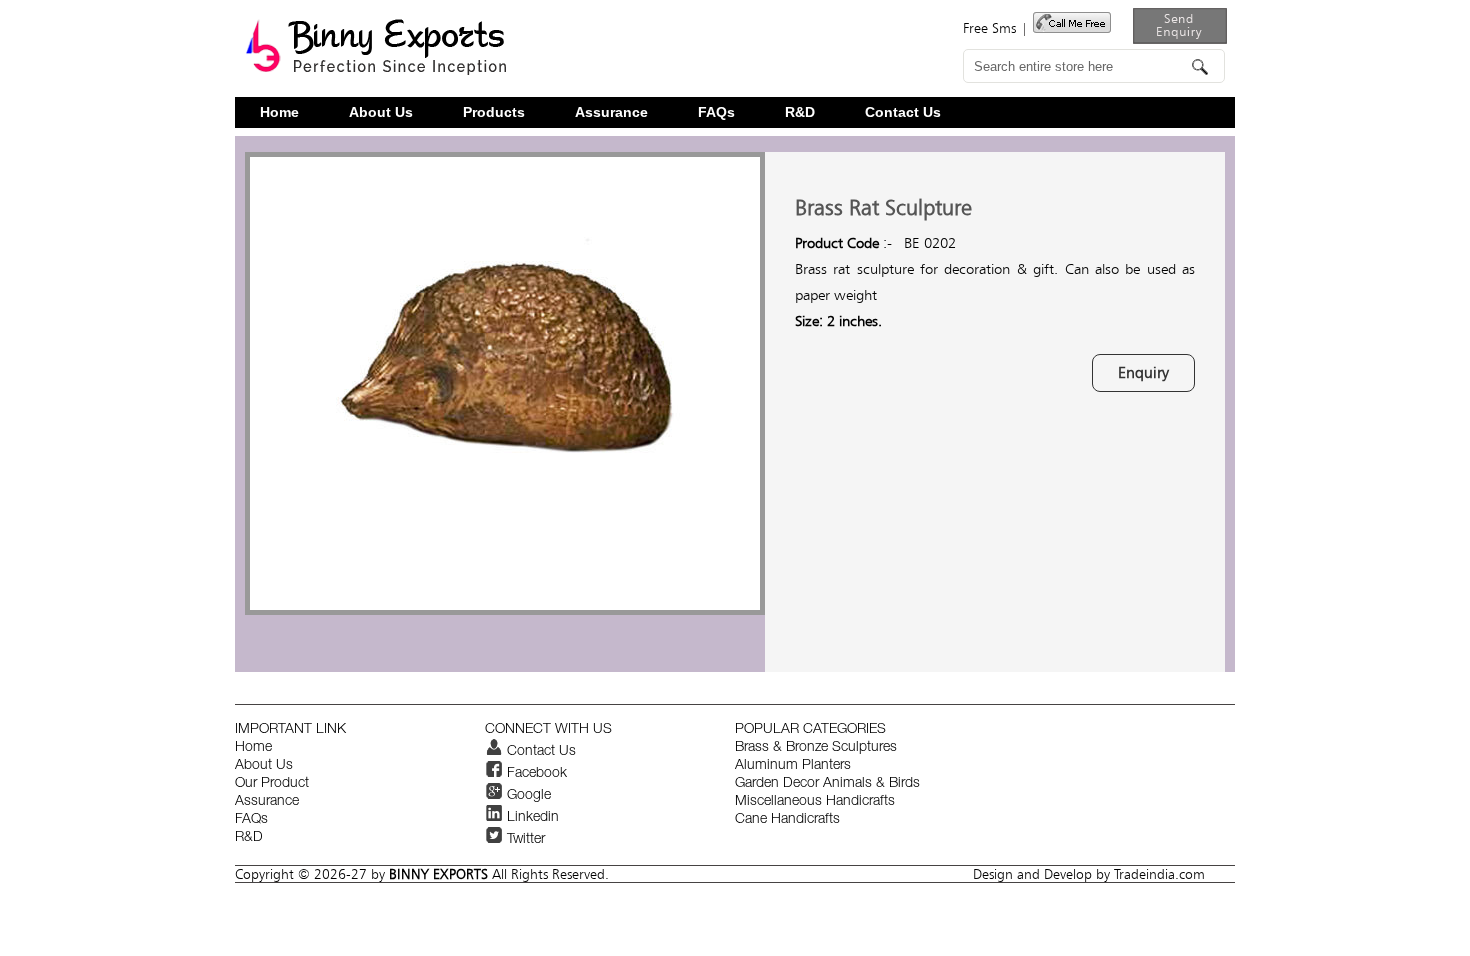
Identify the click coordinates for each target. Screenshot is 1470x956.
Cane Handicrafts (787, 820)
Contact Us (903, 112)
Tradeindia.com (1159, 874)
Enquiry (1143, 372)
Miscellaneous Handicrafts (815, 802)
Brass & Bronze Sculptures (816, 748)
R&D (800, 112)
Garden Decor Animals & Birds (827, 784)
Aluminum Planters (793, 766)
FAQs (716, 112)
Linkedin (531, 818)
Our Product (272, 784)
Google (527, 796)
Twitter (524, 840)
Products (494, 112)
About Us (381, 112)
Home (279, 112)
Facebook (535, 774)
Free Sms (989, 28)
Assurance (611, 112)
